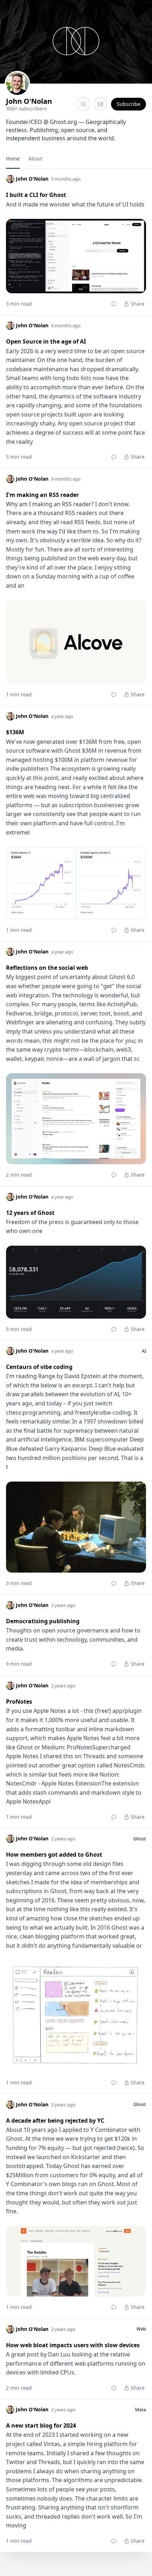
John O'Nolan (29, 101)
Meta (141, 2410)
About (35, 158)
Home (13, 158)
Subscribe (128, 104)
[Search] (83, 104)
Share (138, 304)
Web (141, 2329)
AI (144, 1351)
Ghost (140, 1839)
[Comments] (114, 304)
